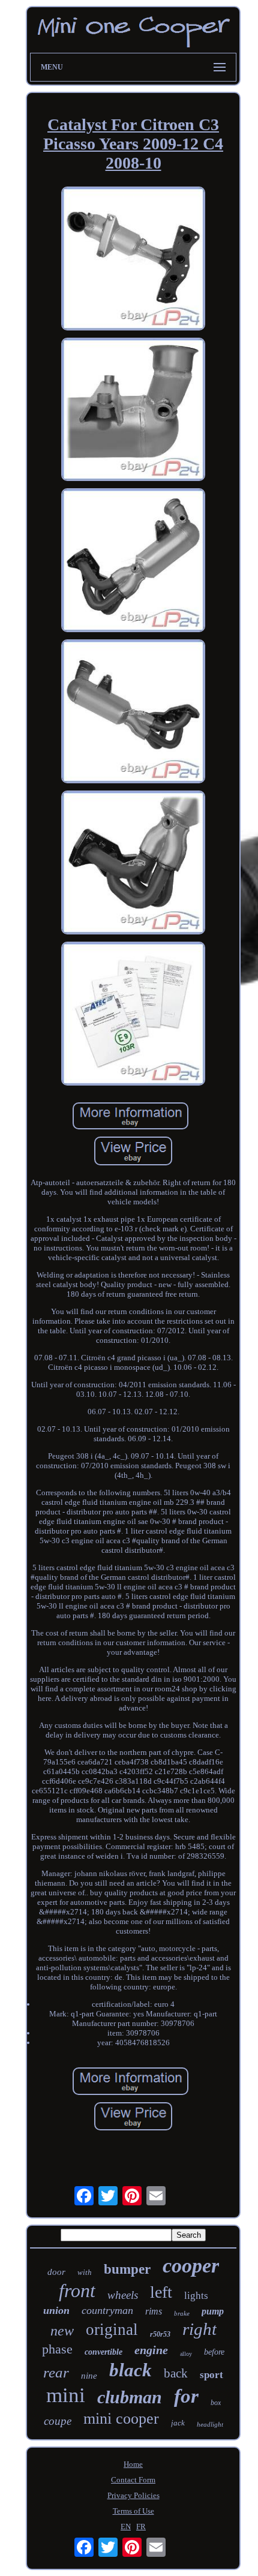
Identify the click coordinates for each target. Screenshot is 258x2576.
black (130, 2370)
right (199, 2329)
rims (154, 2311)
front (77, 2291)
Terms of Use (133, 2511)
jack (178, 2423)
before (214, 2352)
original (112, 2329)
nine (89, 2376)
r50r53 (160, 2334)
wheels (123, 2295)
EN (126, 2527)
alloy (186, 2354)
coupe (58, 2421)
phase (57, 2349)
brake (182, 2313)
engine (151, 2350)
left (161, 2292)
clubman (130, 2397)
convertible (103, 2352)
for (186, 2396)
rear (56, 2372)
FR (141, 2527)
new (62, 2331)
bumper (127, 2269)
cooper (191, 2266)
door (56, 2272)
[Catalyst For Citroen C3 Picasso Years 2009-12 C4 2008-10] (133, 260)
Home (133, 2464)
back (176, 2373)
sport (211, 2375)
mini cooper (121, 2419)
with (85, 2272)
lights (196, 2296)
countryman (107, 2310)
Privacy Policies (133, 2495)
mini (66, 2395)
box (216, 2403)
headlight (210, 2424)
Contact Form (133, 2480)
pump (213, 2311)
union (56, 2310)
